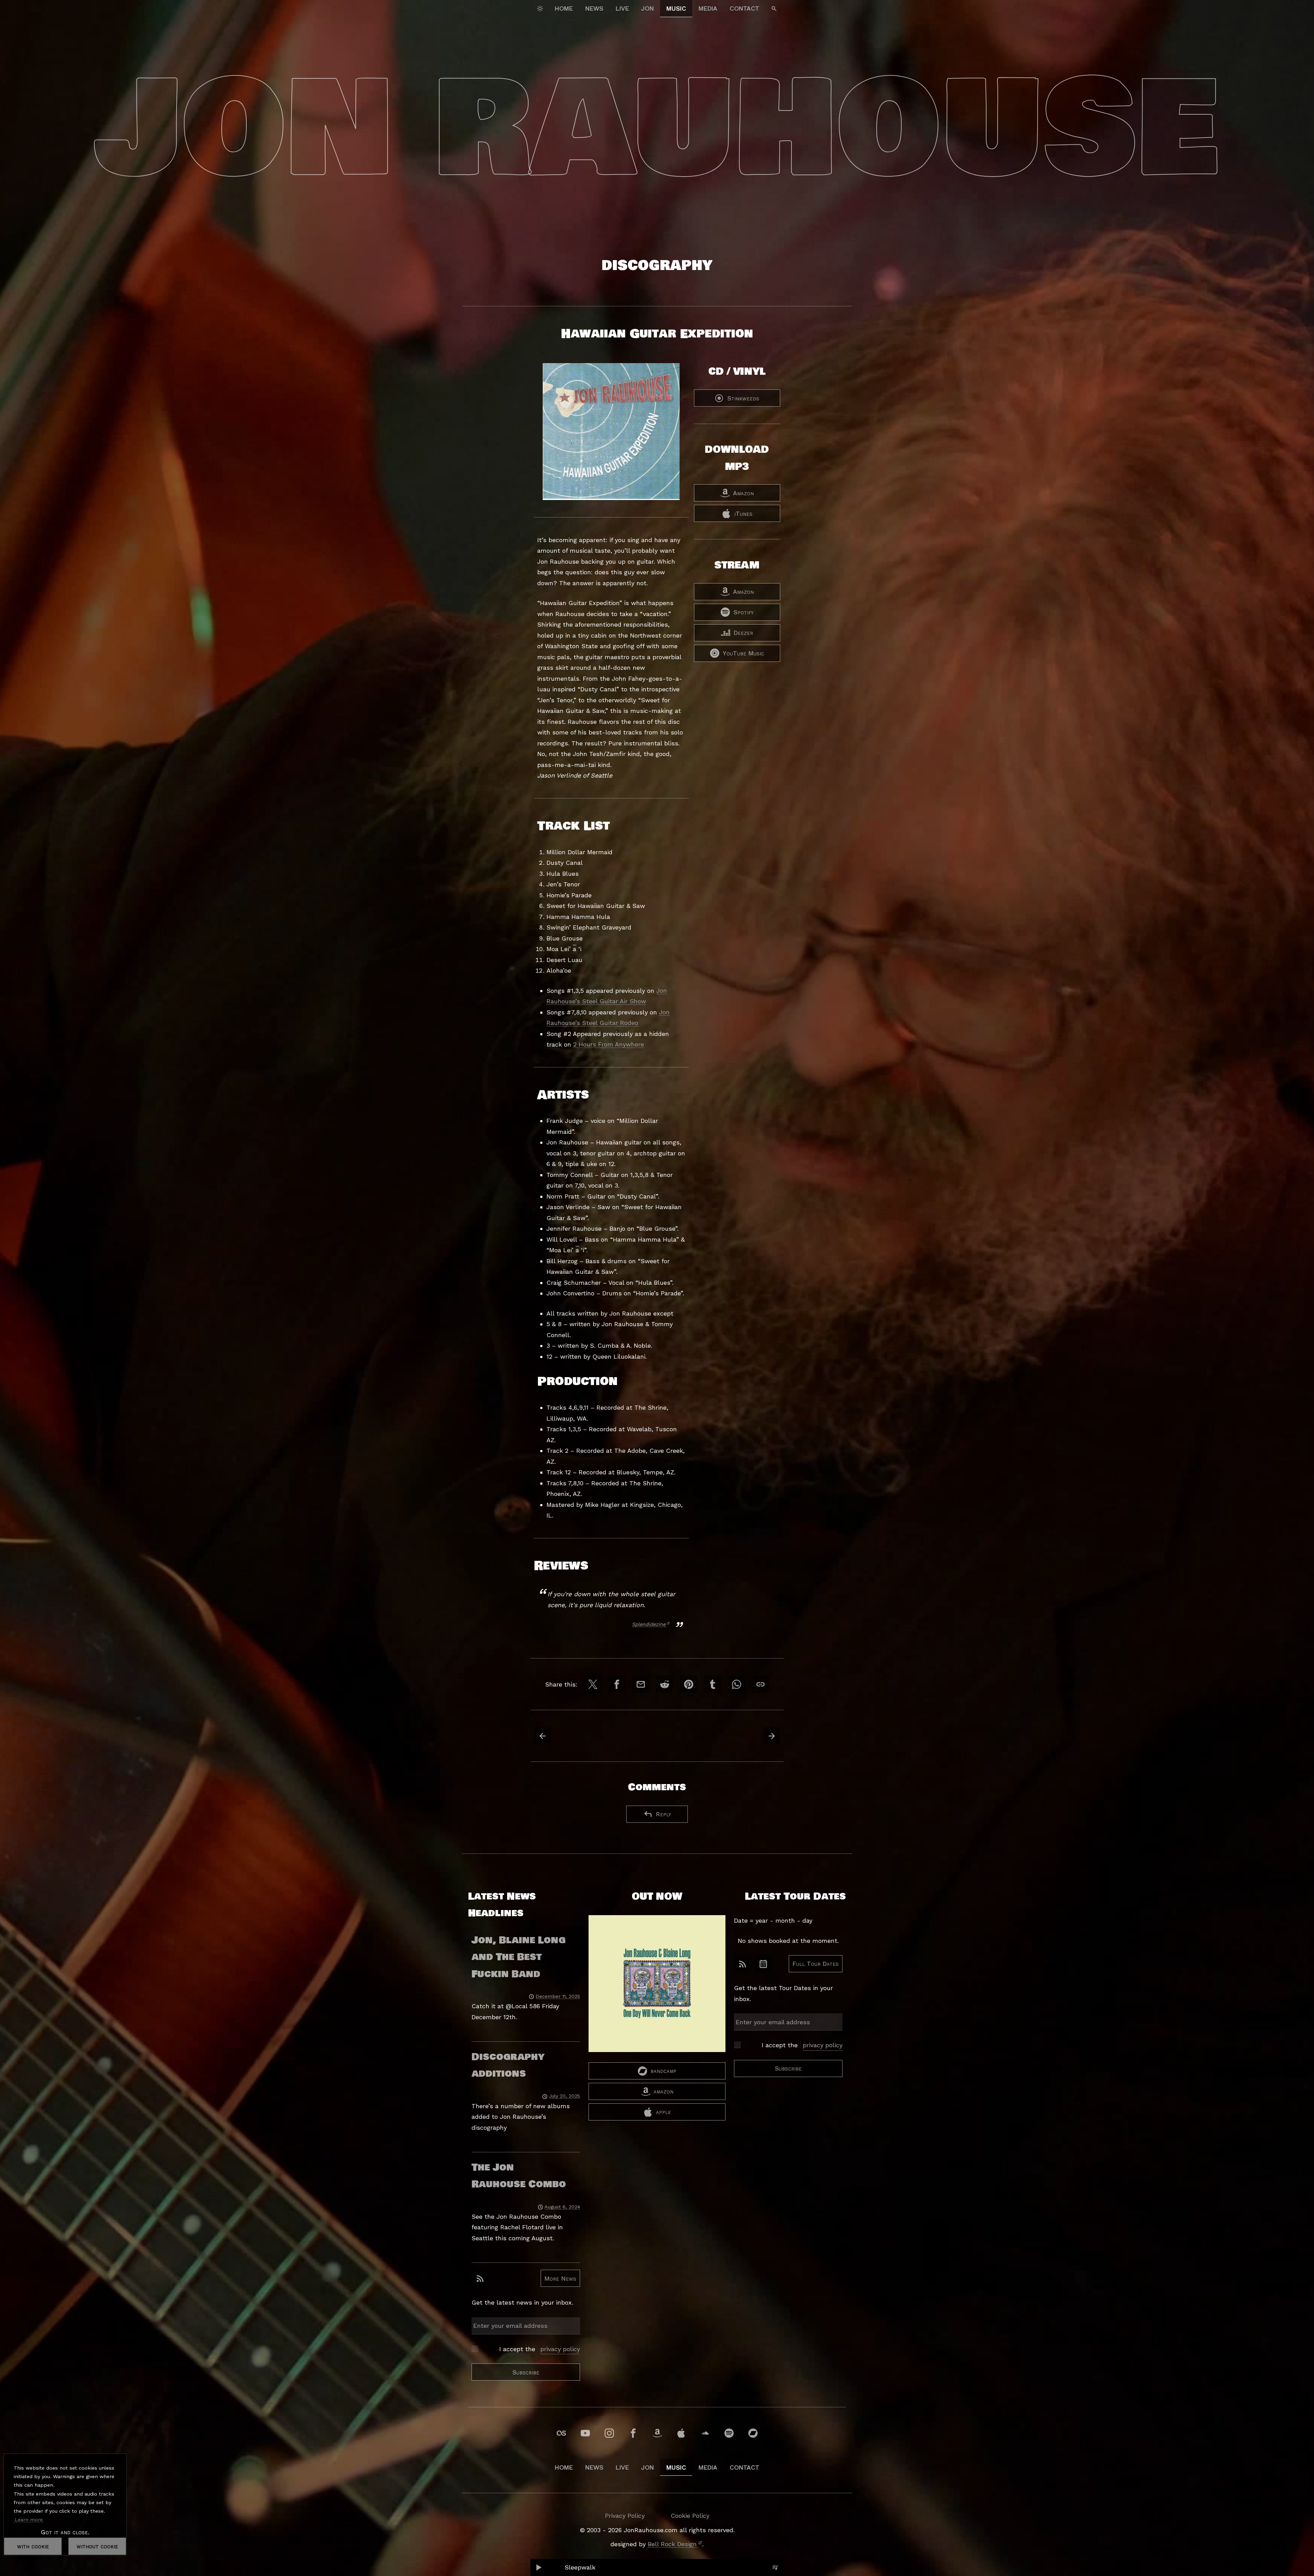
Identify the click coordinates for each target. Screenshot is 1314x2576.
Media (708, 8)
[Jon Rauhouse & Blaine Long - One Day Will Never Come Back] (657, 1989)
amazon (664, 2091)
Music (676, 8)
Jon (648, 8)
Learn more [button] (29, 2520)
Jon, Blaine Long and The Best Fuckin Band (519, 1957)
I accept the (540, 2349)
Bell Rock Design (672, 2544)
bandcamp (664, 2071)
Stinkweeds (743, 398)
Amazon (743, 493)
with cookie (33, 2546)
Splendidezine (649, 1624)
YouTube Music (743, 653)
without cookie (97, 2546)
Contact (744, 8)
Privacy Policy (625, 2516)
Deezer (743, 633)
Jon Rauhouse (657, 130)
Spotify (743, 612)
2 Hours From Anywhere (609, 1044)
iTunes (743, 514)
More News (560, 2278)
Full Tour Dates (816, 1964)
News (594, 8)
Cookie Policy (690, 2516)
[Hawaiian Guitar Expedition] (611, 440)
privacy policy (560, 2349)
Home (564, 8)
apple (664, 2112)
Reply (664, 1814)
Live (622, 8)
